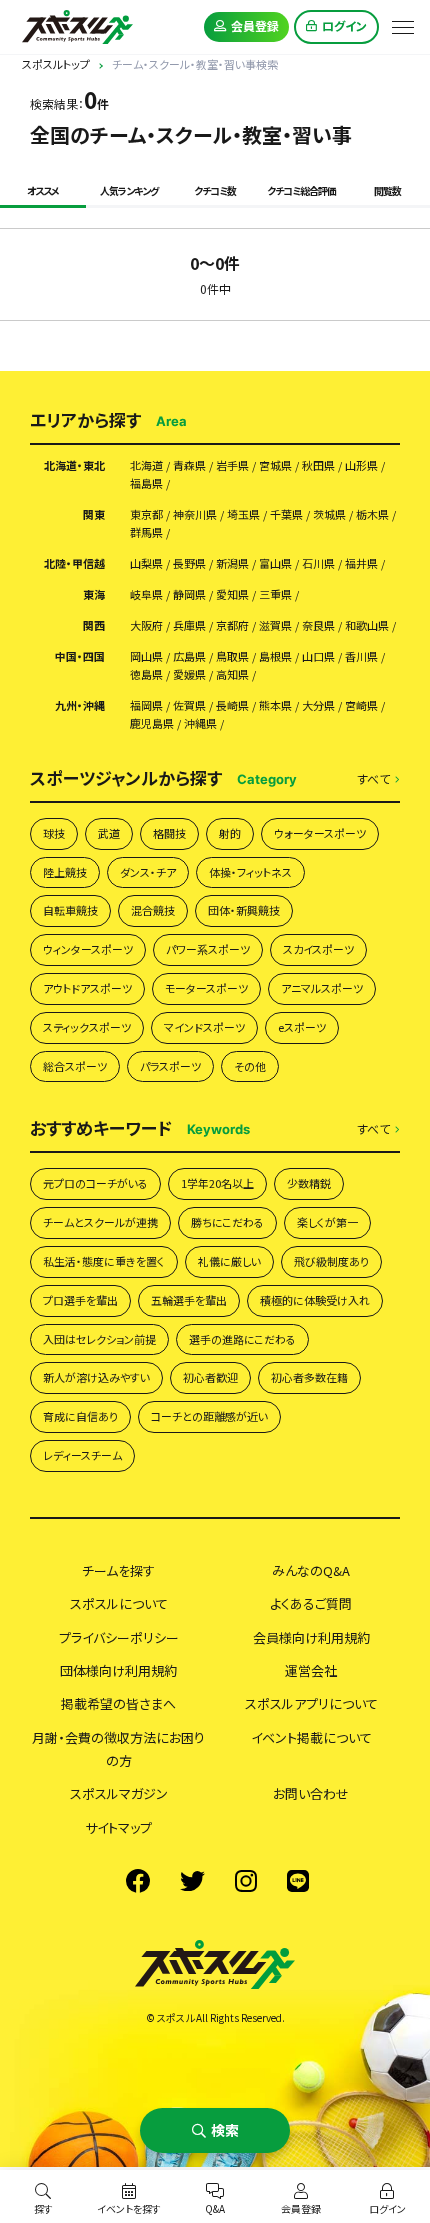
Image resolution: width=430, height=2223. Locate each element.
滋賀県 (275, 625)
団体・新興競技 (244, 910)
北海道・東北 (74, 465)
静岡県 (189, 594)
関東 (94, 514)
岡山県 (146, 656)
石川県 (318, 563)
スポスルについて (119, 1603)
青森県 (189, 465)
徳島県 (146, 674)
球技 (54, 833)
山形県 (361, 465)
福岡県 (146, 705)
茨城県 (329, 514)
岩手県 (232, 465)
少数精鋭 (309, 1183)
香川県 (361, 656)
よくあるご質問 (311, 1603)
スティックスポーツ (87, 1027)
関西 (94, 625)
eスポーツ (302, 1027)
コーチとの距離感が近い (209, 1416)
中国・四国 (80, 656)
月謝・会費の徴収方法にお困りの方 (118, 1749)
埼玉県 (243, 514)
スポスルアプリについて (311, 1703)
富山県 (275, 563)
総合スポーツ (75, 1066)
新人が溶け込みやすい (96, 1377)
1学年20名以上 (217, 1183)
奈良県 (318, 625)
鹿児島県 (152, 723)
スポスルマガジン (119, 1793)
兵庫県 (189, 625)
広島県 (189, 656)
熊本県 (275, 705)
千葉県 (286, 514)
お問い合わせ (311, 1793)
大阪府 (146, 625)
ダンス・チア (148, 872)
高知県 (232, 674)
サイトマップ (118, 1827)
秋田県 (318, 465)
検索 (225, 2130)
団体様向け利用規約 (118, 1670)
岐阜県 (146, 594)
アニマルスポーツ (322, 988)
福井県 (361, 563)
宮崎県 (361, 705)
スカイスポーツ (318, 949)
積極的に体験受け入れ (315, 1300)
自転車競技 (70, 910)
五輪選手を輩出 (189, 1300)
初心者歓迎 (210, 1377)
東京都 (146, 514)
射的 (230, 833)
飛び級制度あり (331, 1261)
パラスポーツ (170, 1066)
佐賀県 (189, 705)
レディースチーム (82, 1455)
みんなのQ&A (311, 1570)
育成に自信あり (80, 1416)
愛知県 (232, 594)
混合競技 (153, 910)
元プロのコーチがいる (95, 1183)
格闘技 (169, 833)
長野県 (189, 563)
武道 (109, 833)
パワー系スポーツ (208, 949)
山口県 (318, 656)
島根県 (275, 656)
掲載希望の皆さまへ (118, 1703)
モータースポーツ (206, 988)
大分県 (318, 705)
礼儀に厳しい (229, 1261)
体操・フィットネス (250, 872)
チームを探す (118, 1570)
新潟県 (232, 563)
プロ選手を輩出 (80, 1300)
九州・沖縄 (80, 705)
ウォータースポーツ (320, 833)
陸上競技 (65, 872)
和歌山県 (367, 625)
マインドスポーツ (204, 1027)
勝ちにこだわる (227, 1222)
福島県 (146, 483)
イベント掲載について (311, 1737)
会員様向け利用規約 (311, 1637)
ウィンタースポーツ (88, 949)
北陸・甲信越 (74, 563)
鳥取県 (232, 656)
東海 (94, 594)
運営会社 (311, 1670)
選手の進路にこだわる (242, 1339)
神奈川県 (195, 514)
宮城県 (275, 465)
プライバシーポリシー (119, 1637)
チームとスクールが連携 (100, 1222)
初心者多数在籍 (309, 1377)
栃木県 (372, 514)
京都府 (232, 625)
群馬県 (146, 532)
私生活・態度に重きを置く (104, 1261)
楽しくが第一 (327, 1222)
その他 (250, 1066)
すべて (373, 779)
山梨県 (146, 563)
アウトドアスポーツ (87, 988)
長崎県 (232, 705)
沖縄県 (200, 723)
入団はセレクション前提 (99, 1339)
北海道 (146, 465)
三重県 (275, 594)
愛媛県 (189, 674)
